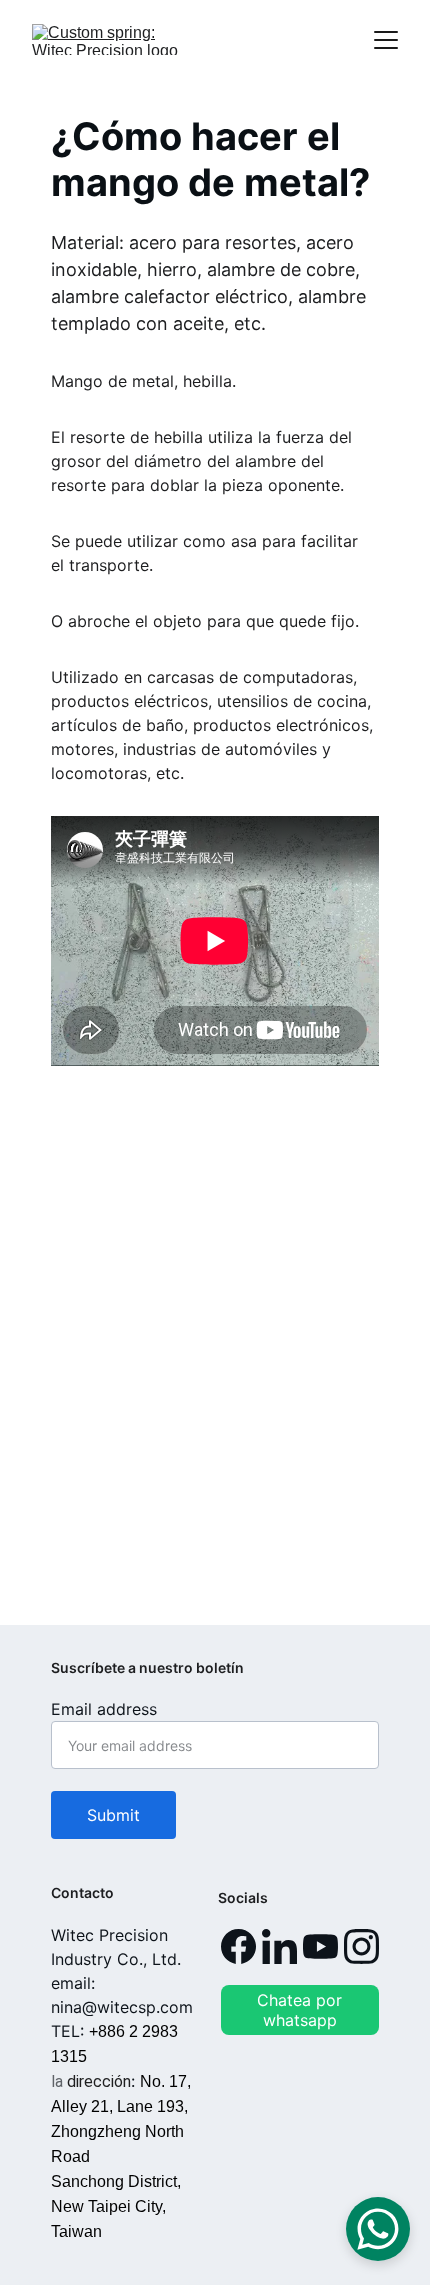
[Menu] (386, 40)
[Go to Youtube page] (320, 1946)
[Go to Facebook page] (238, 1946)
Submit (113, 1815)
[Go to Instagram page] (361, 1946)
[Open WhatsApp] (378, 2229)
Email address (104, 1709)
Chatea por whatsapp (299, 2010)
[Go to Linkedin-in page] (279, 1946)
